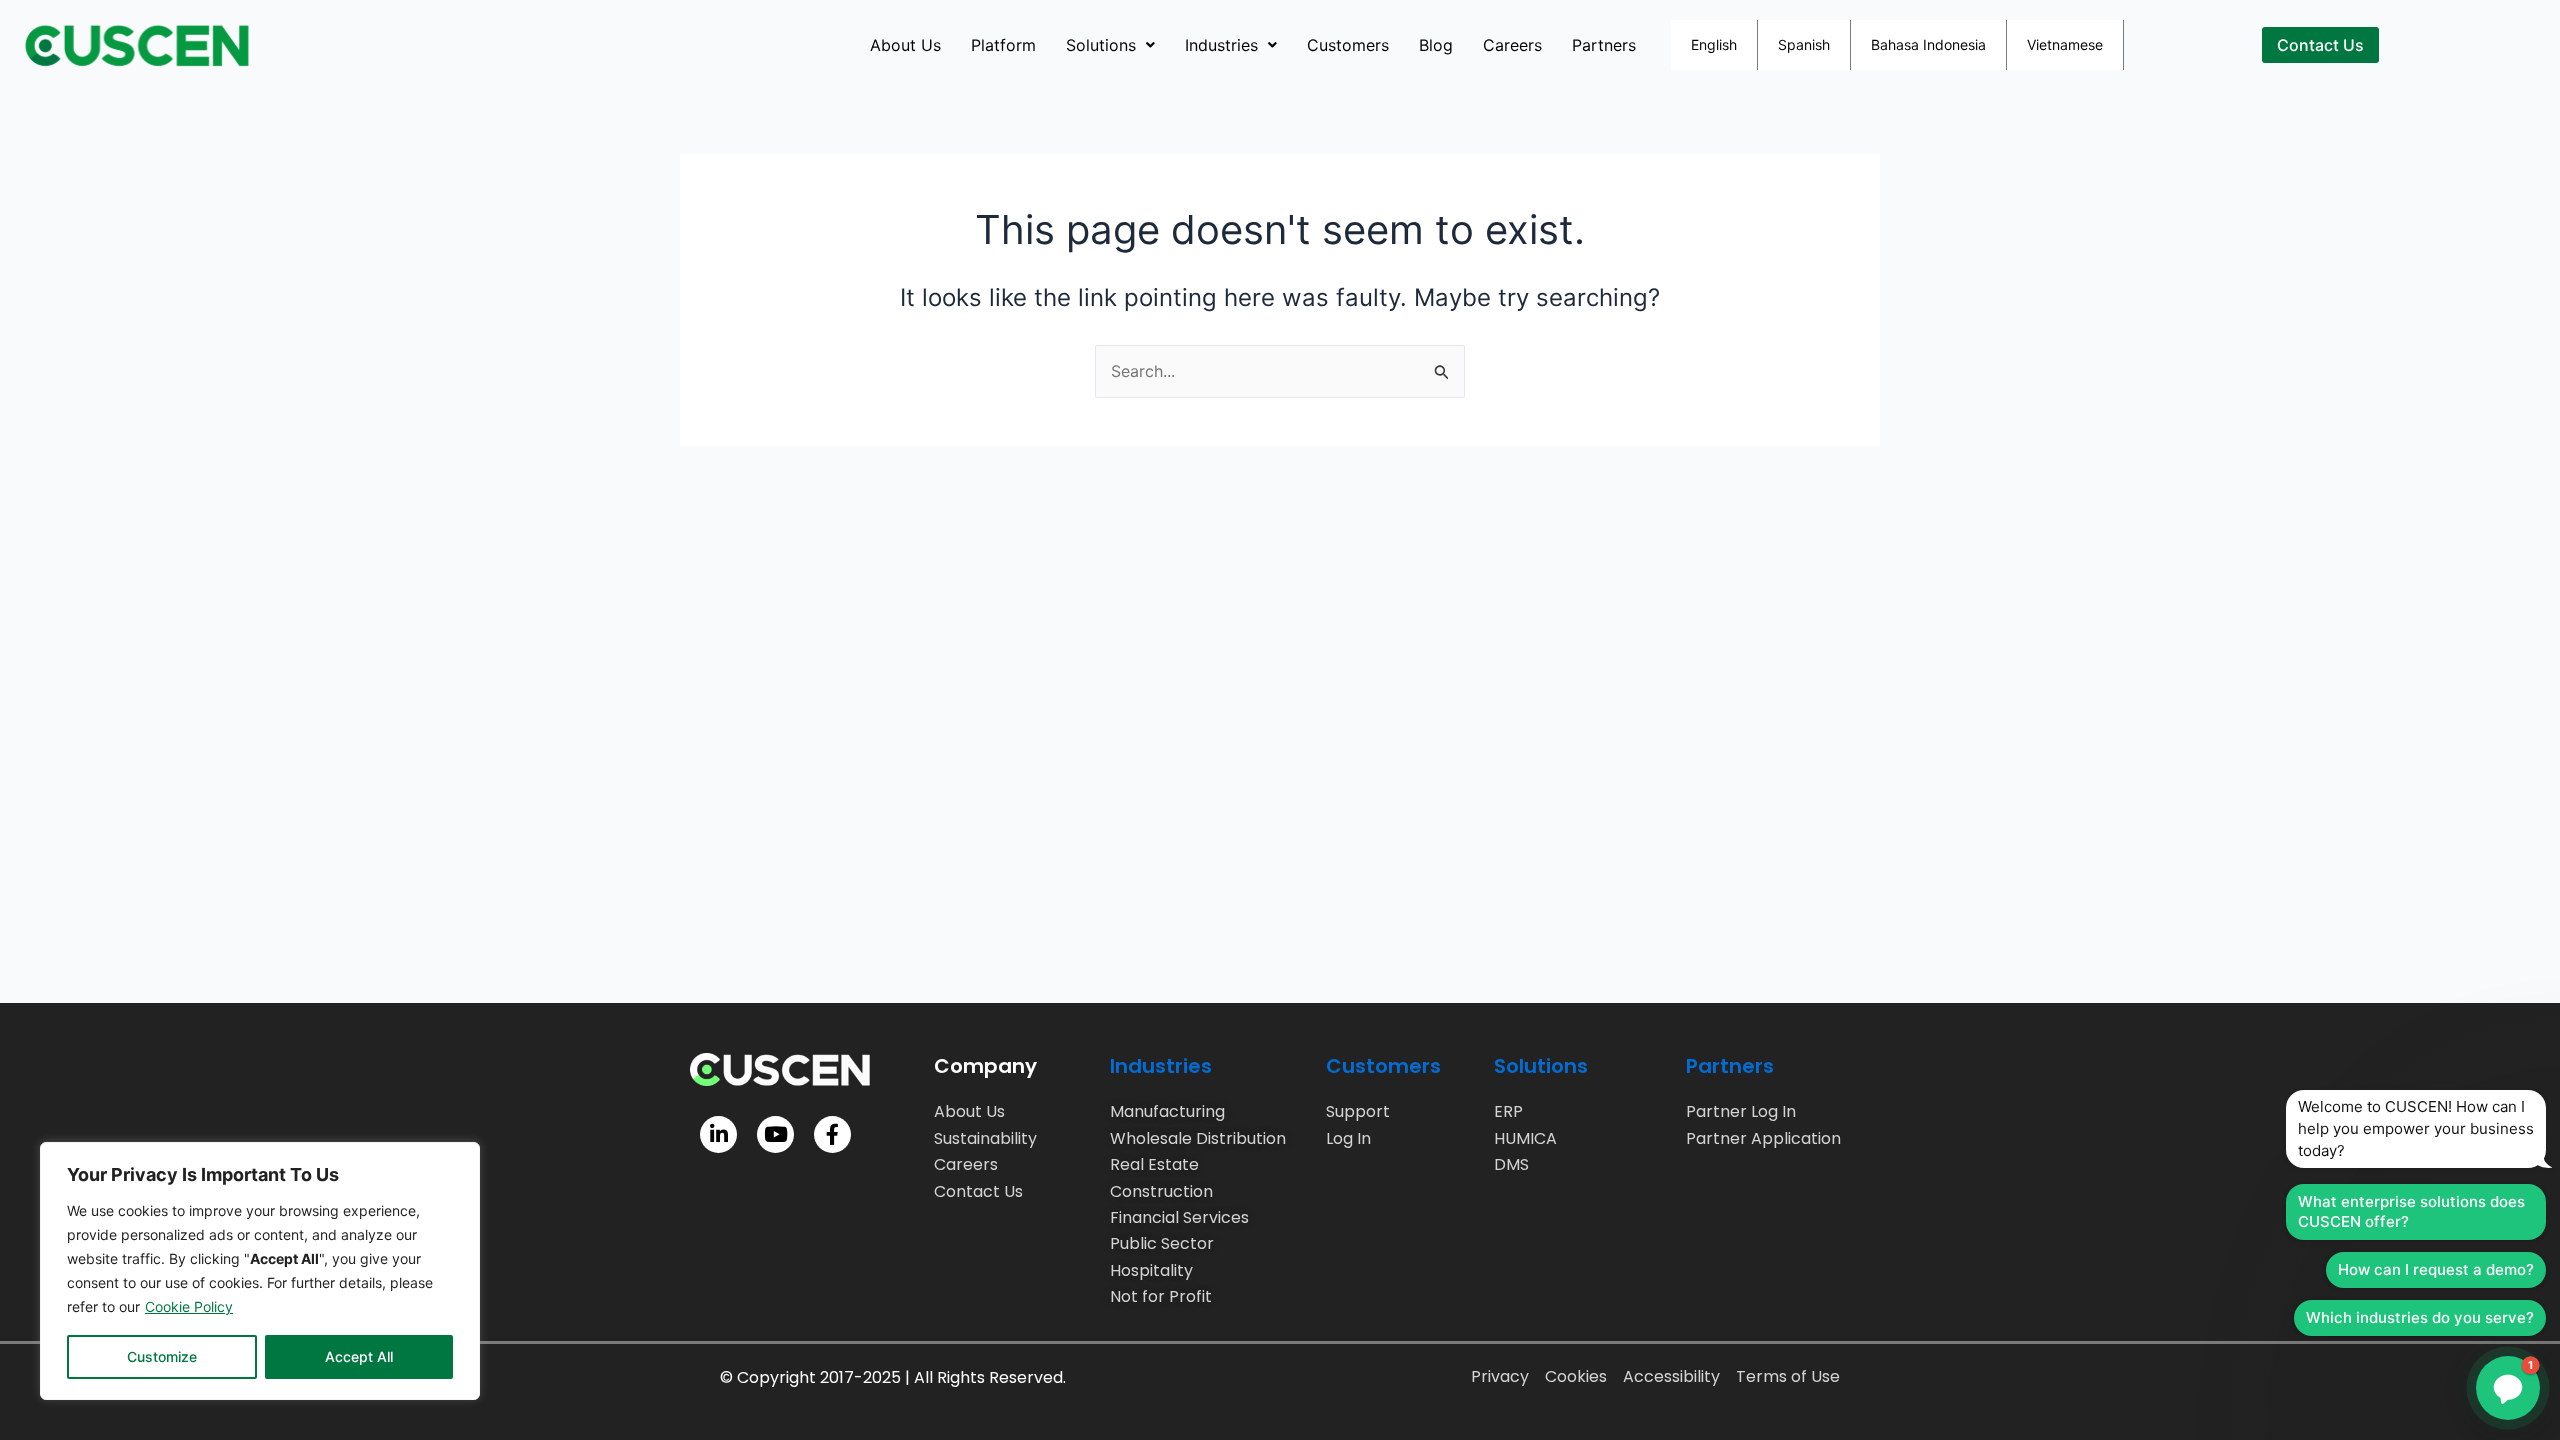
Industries (1221, 45)
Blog (1436, 45)
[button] (1110, 45)
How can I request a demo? (2436, 1269)
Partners (1604, 45)
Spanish (1804, 44)
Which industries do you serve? (2420, 1317)
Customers (1348, 45)
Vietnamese (2065, 44)
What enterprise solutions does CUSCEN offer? (2411, 1211)
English (1714, 44)
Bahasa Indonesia (1928, 44)
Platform (1003, 45)
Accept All (359, 1356)
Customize (162, 1356)
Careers (1512, 45)
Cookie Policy (189, 1306)
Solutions (1101, 45)
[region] (260, 1271)
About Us (905, 45)
